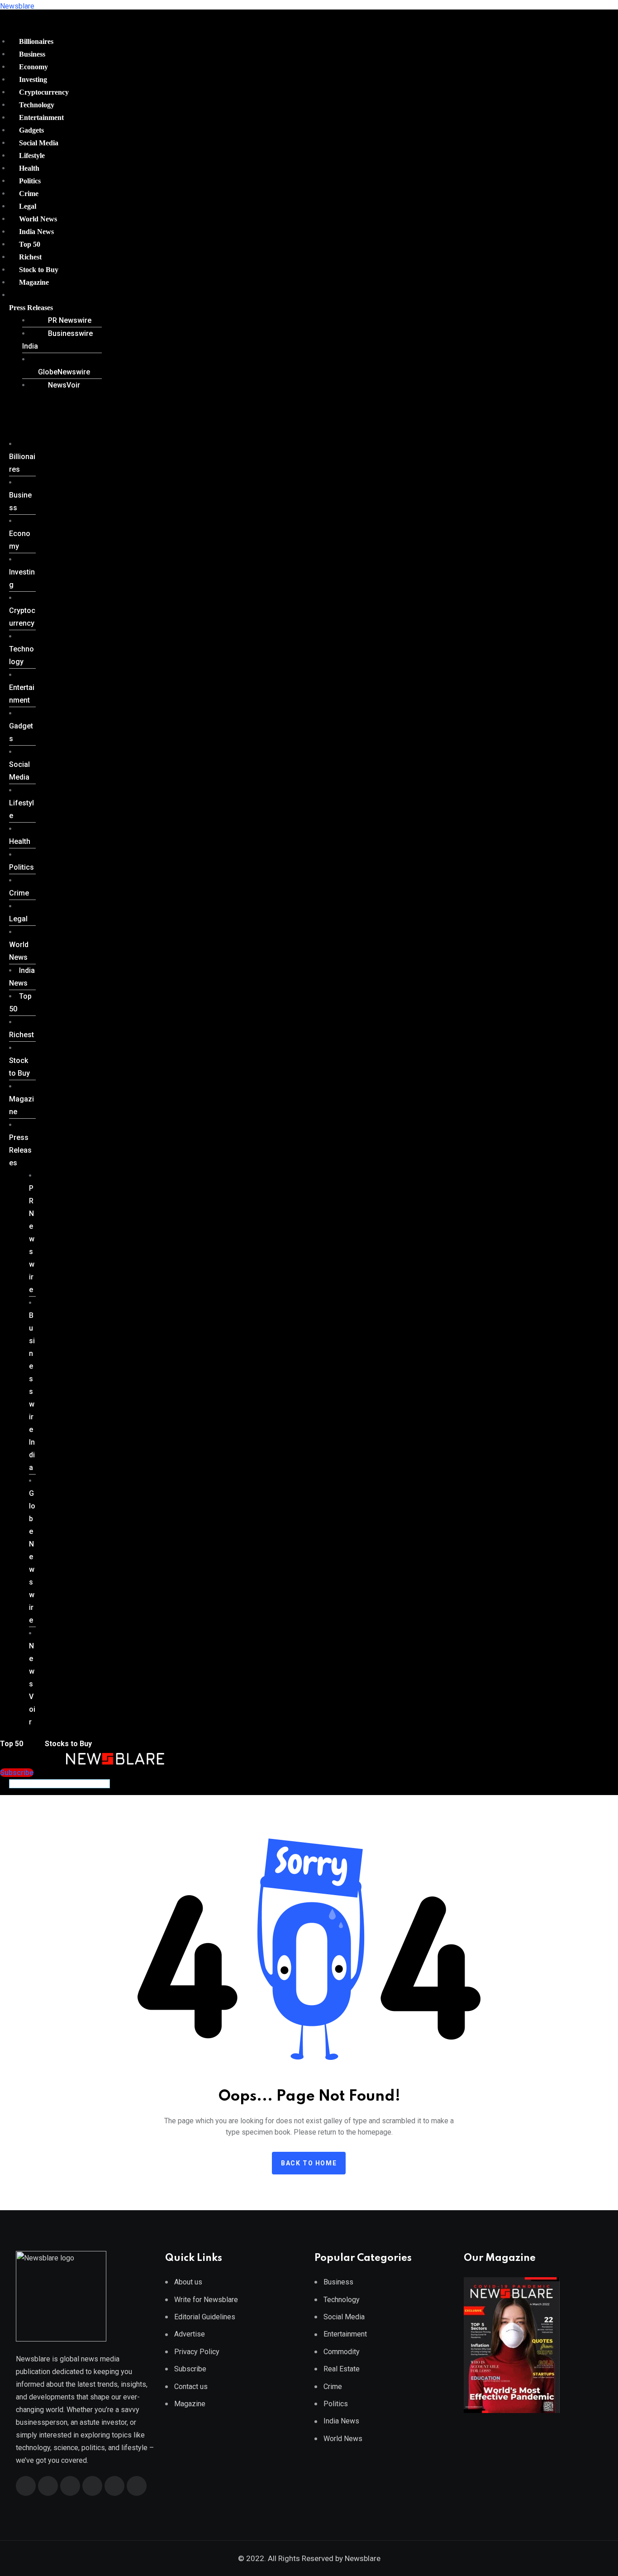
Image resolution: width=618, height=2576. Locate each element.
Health (29, 168)
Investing (33, 79)
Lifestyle (32, 156)
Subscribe (190, 2369)
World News (38, 219)
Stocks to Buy (67, 1744)
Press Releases (31, 308)
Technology (37, 105)
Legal (28, 206)
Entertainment (41, 117)
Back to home (309, 2163)
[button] (52, 308)
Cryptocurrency (44, 92)
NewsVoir (64, 385)
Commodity (342, 2352)
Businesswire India (57, 340)
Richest (30, 257)
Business (32, 54)
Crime (29, 194)
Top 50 (30, 244)
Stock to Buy (39, 270)
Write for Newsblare (206, 2300)
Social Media (39, 143)
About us (188, 2282)
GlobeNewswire (64, 372)
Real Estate (342, 2369)
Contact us (191, 2387)
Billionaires (36, 41)
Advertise (190, 2334)
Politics (30, 181)
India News (36, 232)
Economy (33, 67)
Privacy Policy (197, 2352)
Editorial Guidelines (205, 2317)
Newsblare (17, 6)
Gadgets (31, 130)
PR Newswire (70, 320)
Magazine (34, 282)
